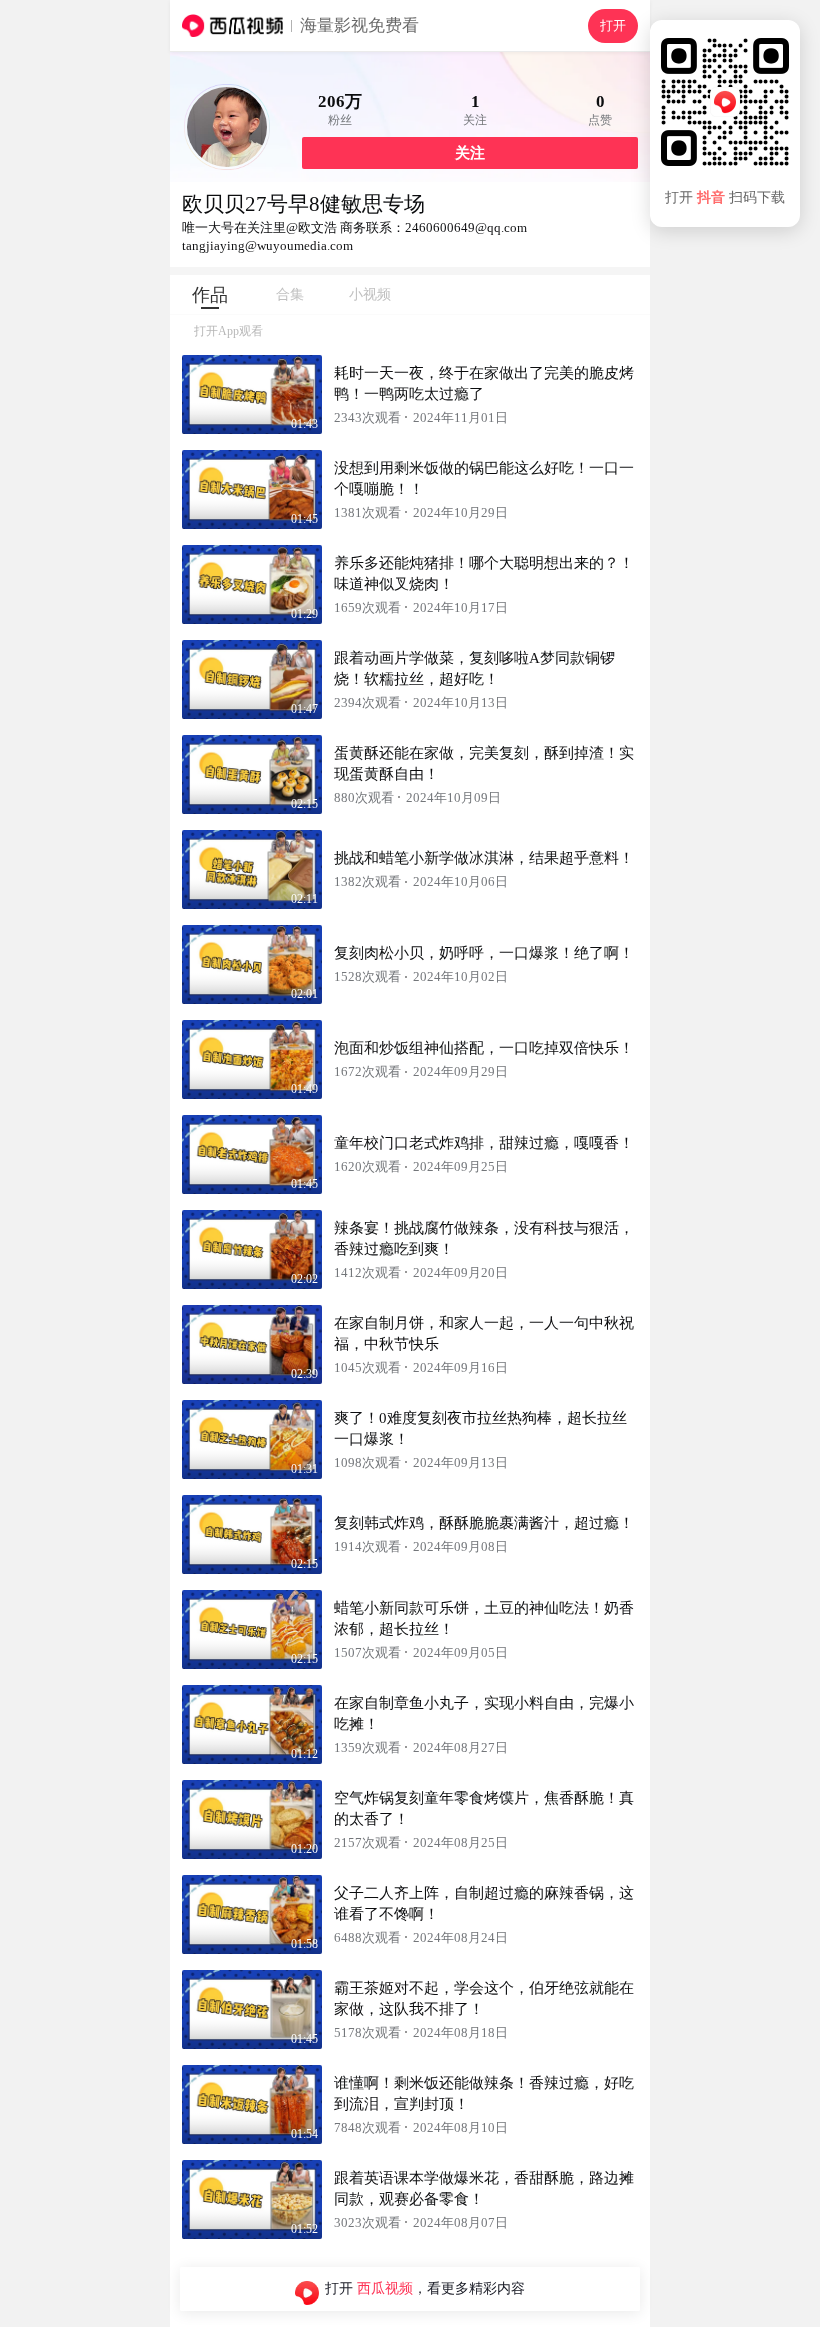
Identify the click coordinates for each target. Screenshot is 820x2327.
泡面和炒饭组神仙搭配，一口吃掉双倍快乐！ (484, 1048)
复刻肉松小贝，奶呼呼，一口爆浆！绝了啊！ (484, 953)
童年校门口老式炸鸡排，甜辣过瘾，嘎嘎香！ (484, 1143)
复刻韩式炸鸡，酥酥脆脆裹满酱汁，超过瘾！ (484, 1523)
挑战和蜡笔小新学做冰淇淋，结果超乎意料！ (484, 858)
